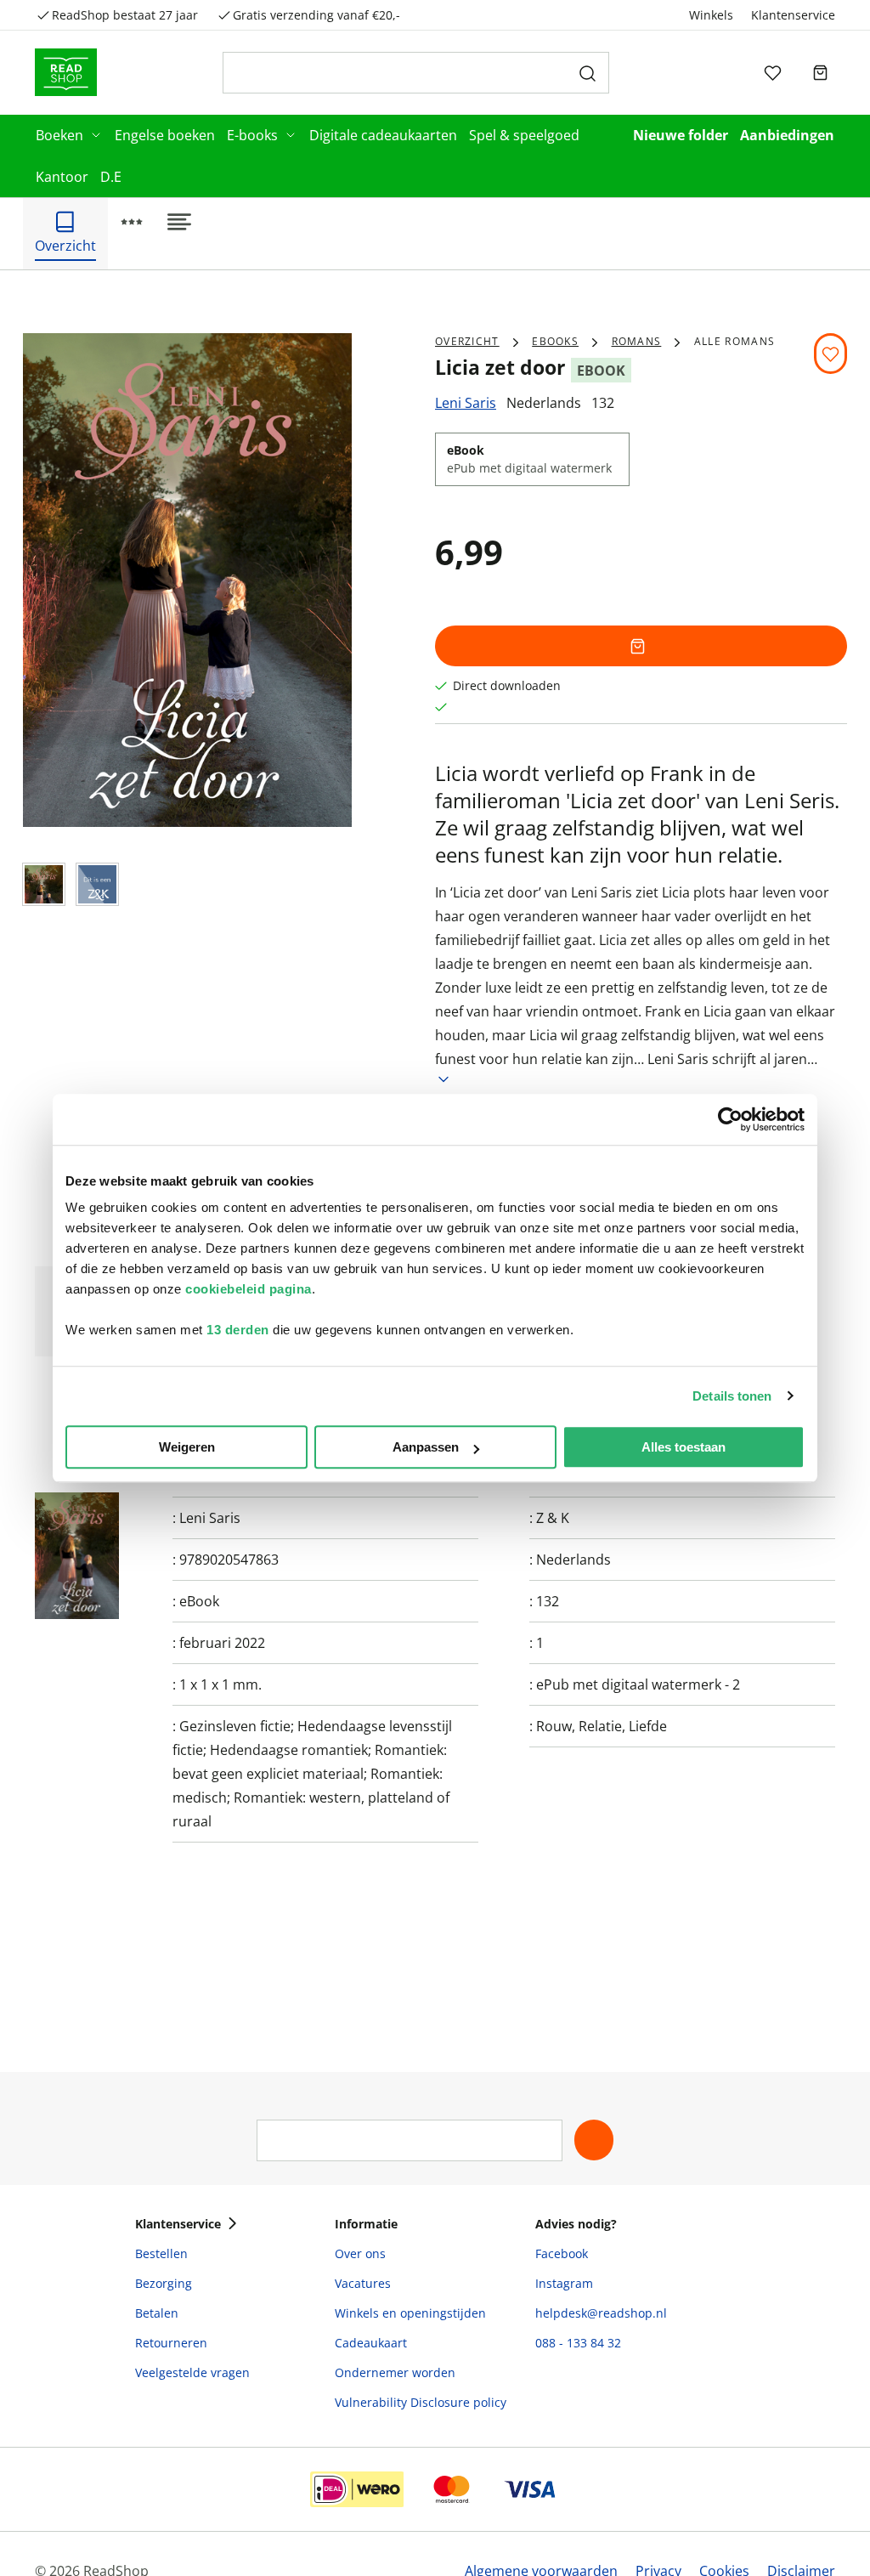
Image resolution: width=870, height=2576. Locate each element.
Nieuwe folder (681, 135)
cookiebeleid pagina (249, 1289)
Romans (637, 341)
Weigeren (187, 1447)
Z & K (553, 1518)
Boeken (59, 135)
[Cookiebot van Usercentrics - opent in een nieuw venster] (730, 1119)
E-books (252, 135)
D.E (111, 177)
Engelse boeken (165, 135)
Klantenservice (793, 15)
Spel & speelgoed (524, 135)
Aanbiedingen (787, 135)
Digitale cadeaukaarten (383, 135)
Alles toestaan (684, 1447)
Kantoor (62, 177)
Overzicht (467, 341)
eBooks (555, 341)
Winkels (711, 15)
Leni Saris (466, 403)
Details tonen (732, 1396)
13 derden (238, 1330)
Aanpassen (426, 1447)
